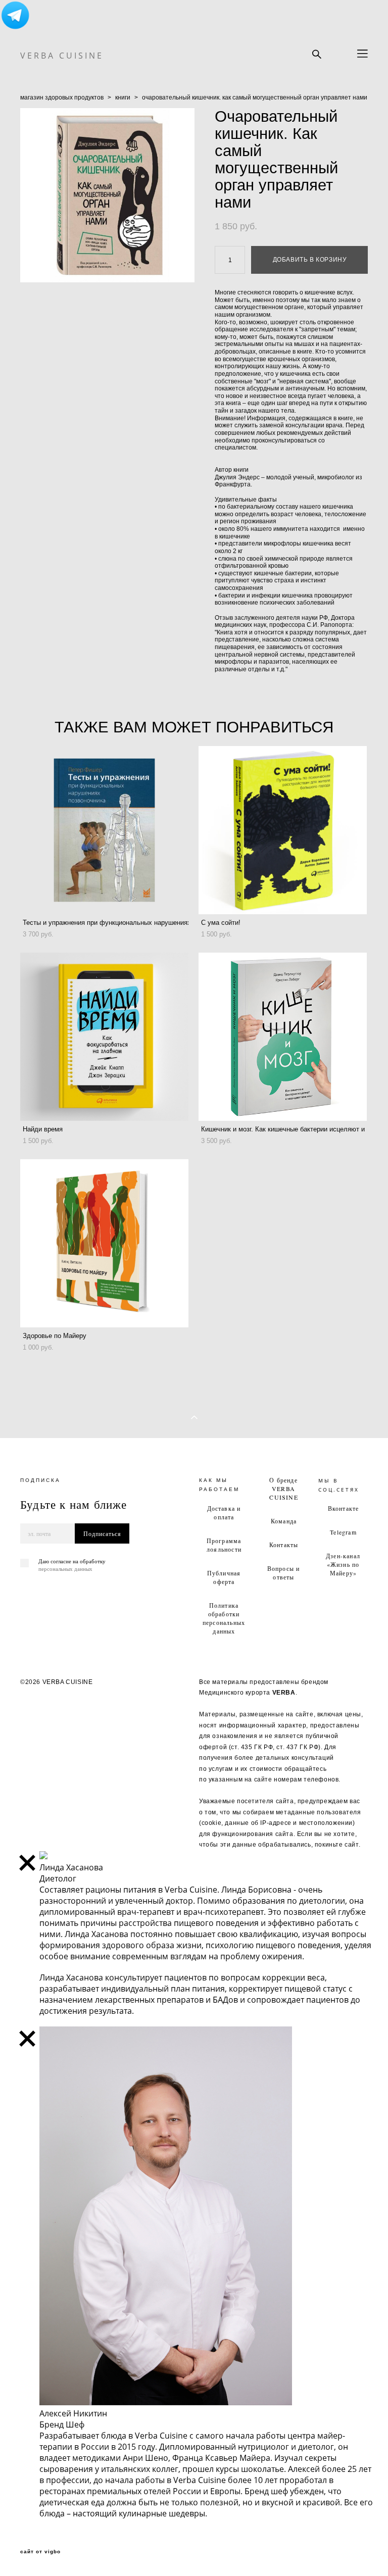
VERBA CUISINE (62, 56)
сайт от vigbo (40, 2552)
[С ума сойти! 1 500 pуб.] (283, 830)
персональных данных (65, 1569)
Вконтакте (344, 1508)
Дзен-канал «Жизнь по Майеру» (343, 1564)
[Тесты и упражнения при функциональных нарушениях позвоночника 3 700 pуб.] (104, 830)
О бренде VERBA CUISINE (284, 1489)
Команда (284, 1521)
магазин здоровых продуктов (62, 97)
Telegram (343, 1532)
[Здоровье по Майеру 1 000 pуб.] (104, 1243)
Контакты (284, 1545)
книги (123, 97)
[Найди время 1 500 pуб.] (104, 1037)
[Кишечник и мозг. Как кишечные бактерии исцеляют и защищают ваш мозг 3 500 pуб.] (283, 1037)
